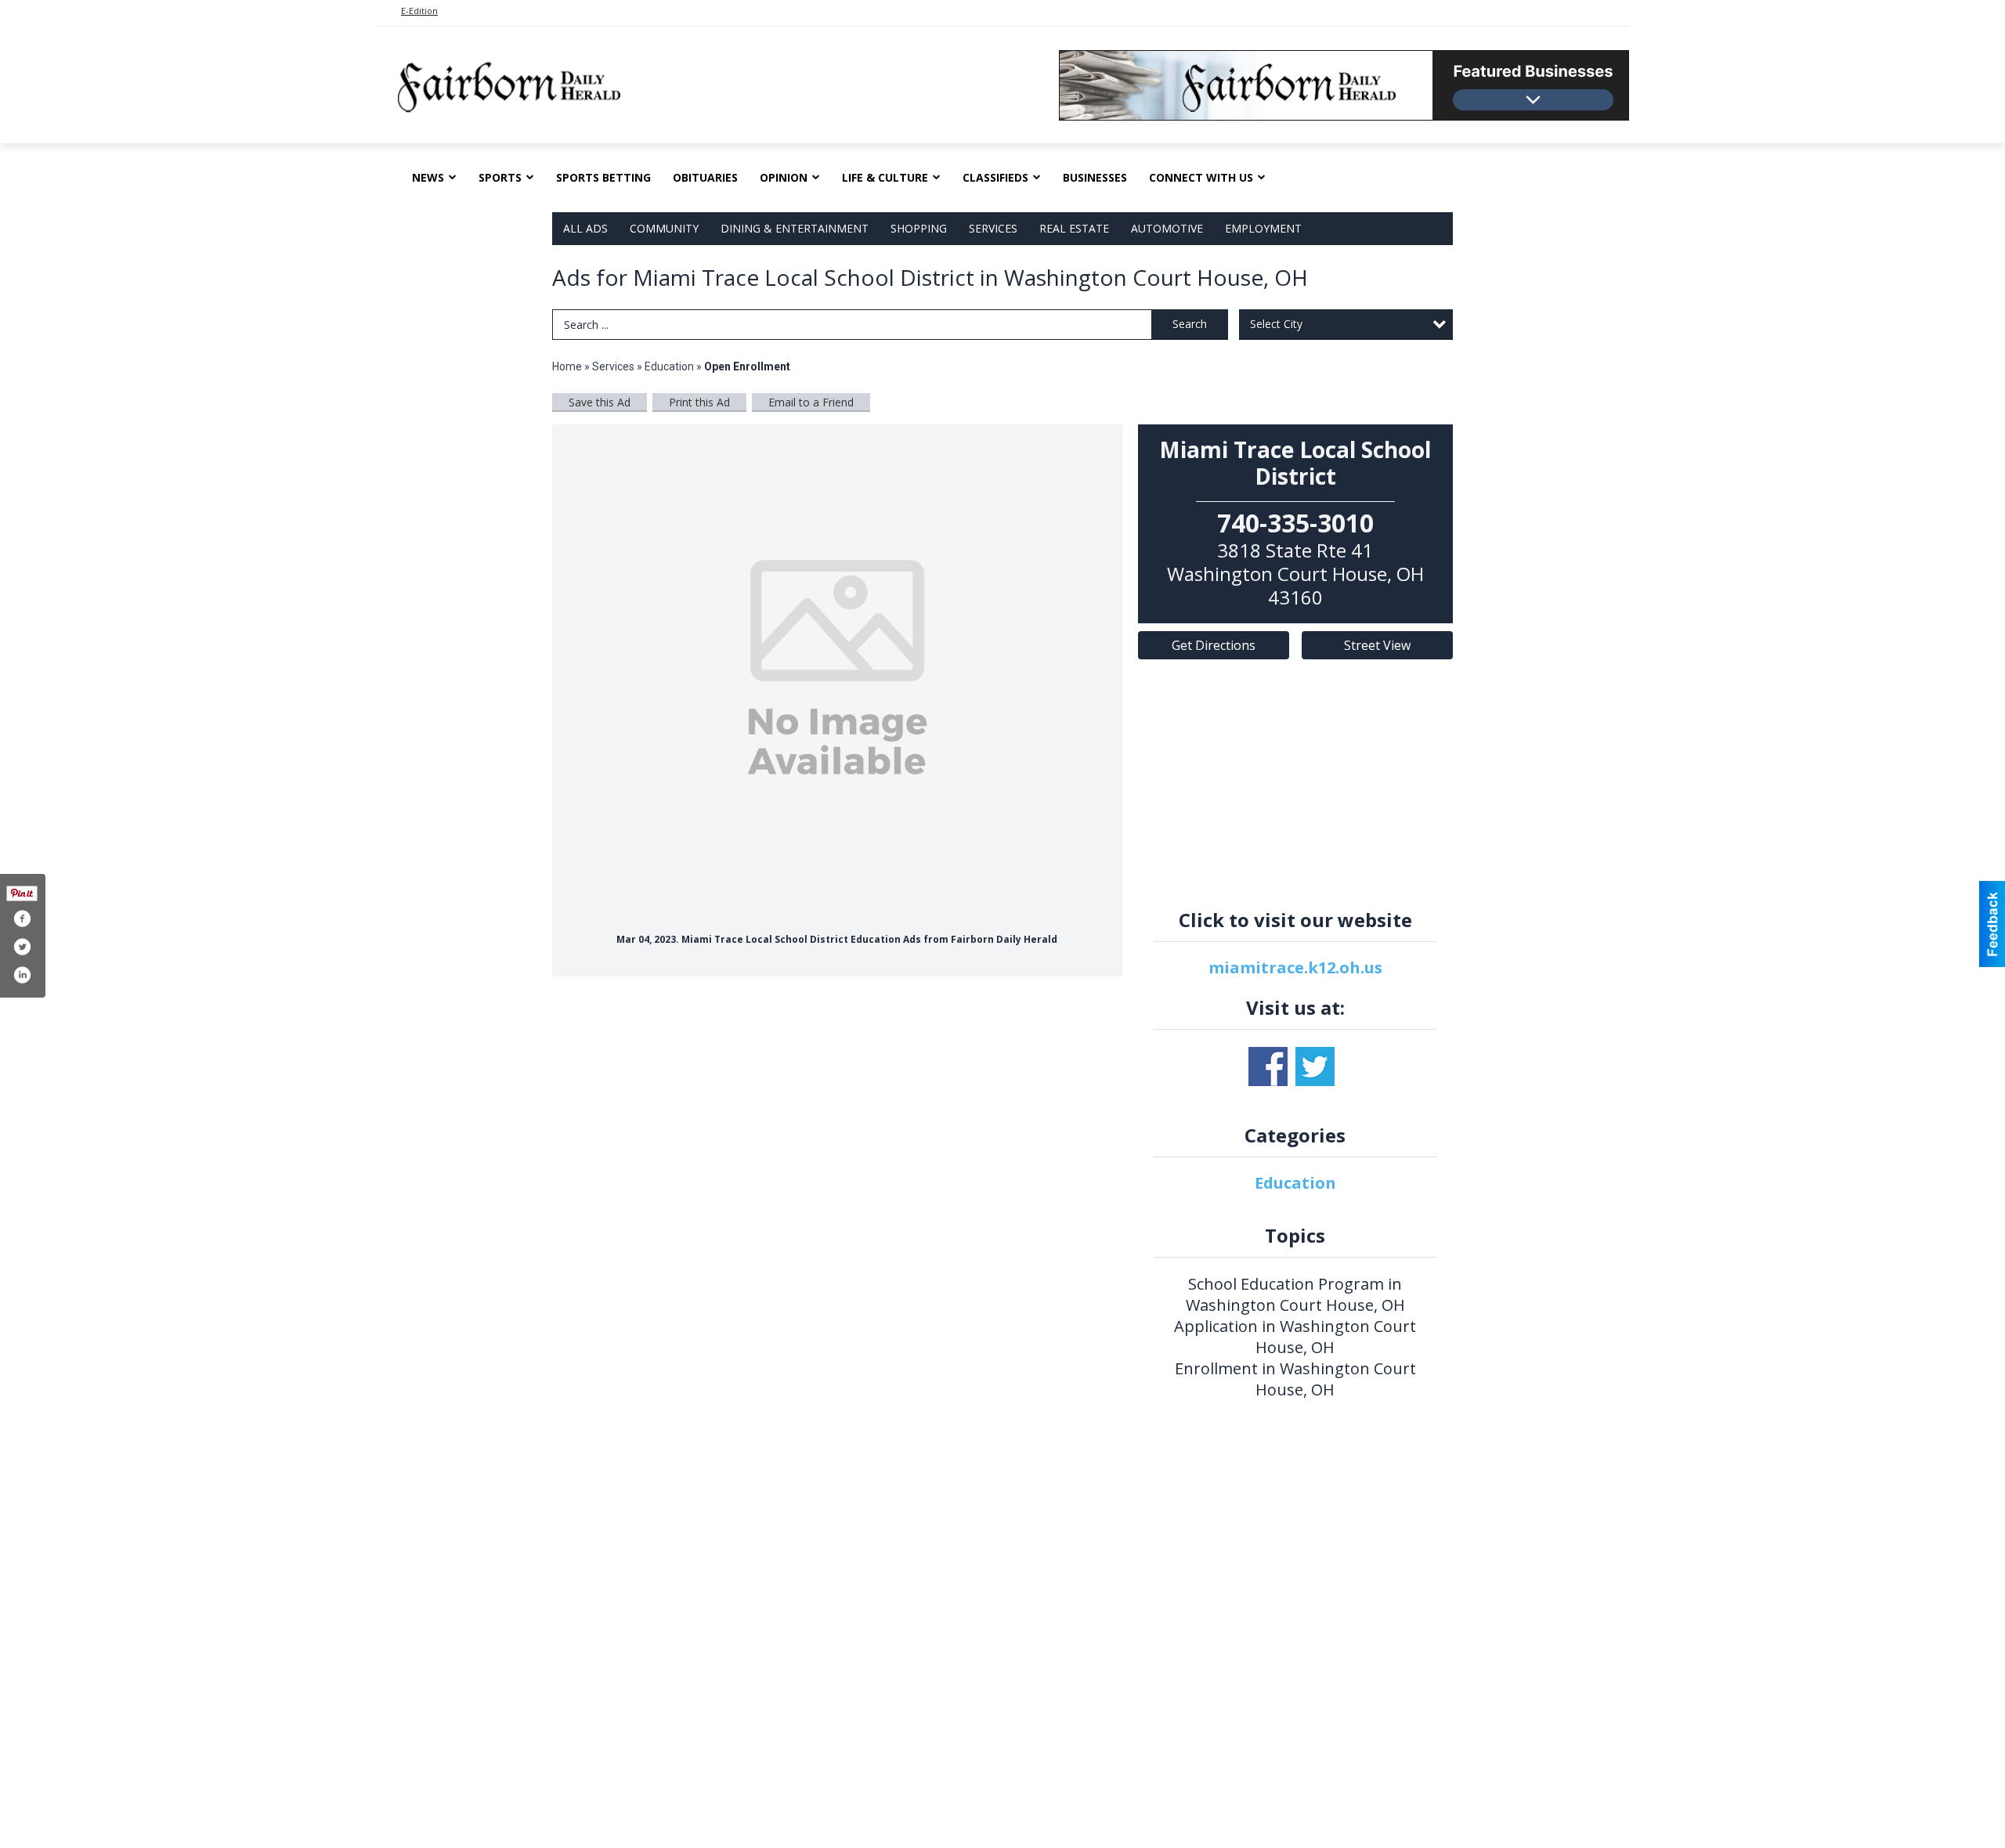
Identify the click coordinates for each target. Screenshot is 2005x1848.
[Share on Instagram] (22, 975)
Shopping (919, 228)
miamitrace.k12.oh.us (1295, 967)
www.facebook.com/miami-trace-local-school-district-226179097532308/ (1268, 1067)
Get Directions (1214, 645)
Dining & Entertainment (795, 228)
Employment (1263, 228)
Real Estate (1074, 228)
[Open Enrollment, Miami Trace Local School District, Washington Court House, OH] (837, 675)
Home (567, 366)
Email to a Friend (811, 402)
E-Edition (419, 11)
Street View (1377, 645)
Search (1190, 324)
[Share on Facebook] (22, 919)
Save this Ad (600, 402)
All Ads (585, 228)
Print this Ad (699, 402)
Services (993, 228)
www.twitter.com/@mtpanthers (1315, 1067)
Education (669, 366)
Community (664, 228)
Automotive (1167, 228)
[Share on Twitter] (22, 947)
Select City (1276, 324)
